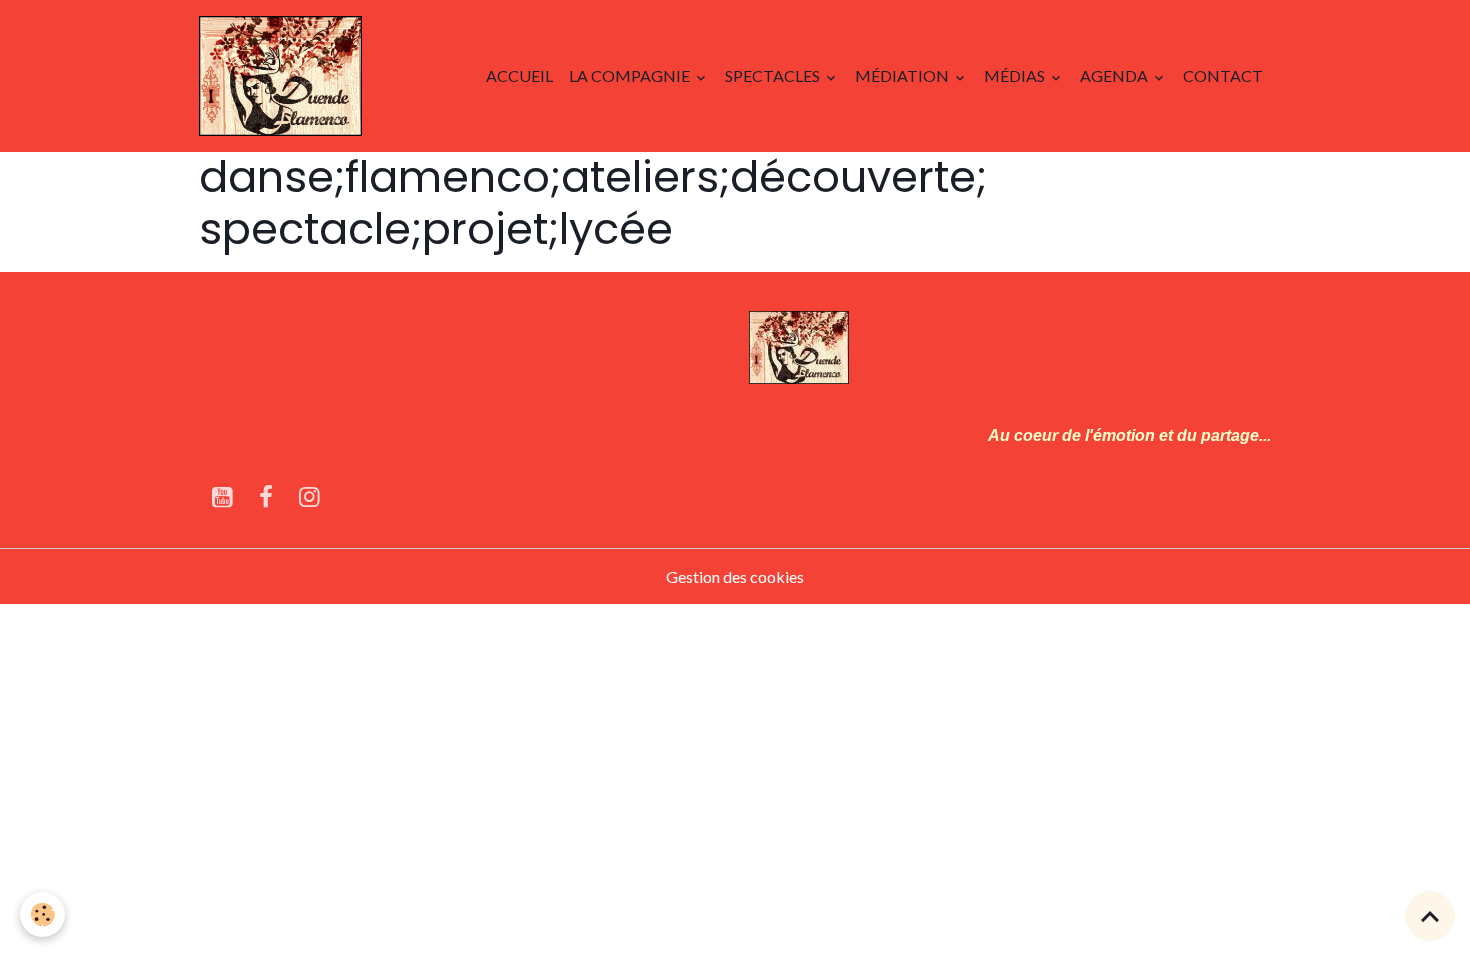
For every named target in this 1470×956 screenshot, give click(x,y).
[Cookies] (42, 914)
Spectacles (774, 75)
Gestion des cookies (735, 576)
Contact (1223, 75)
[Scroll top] (1430, 916)
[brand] (284, 76)
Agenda (1115, 75)
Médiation (903, 75)
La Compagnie (631, 75)
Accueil (519, 75)
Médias (1016, 75)
